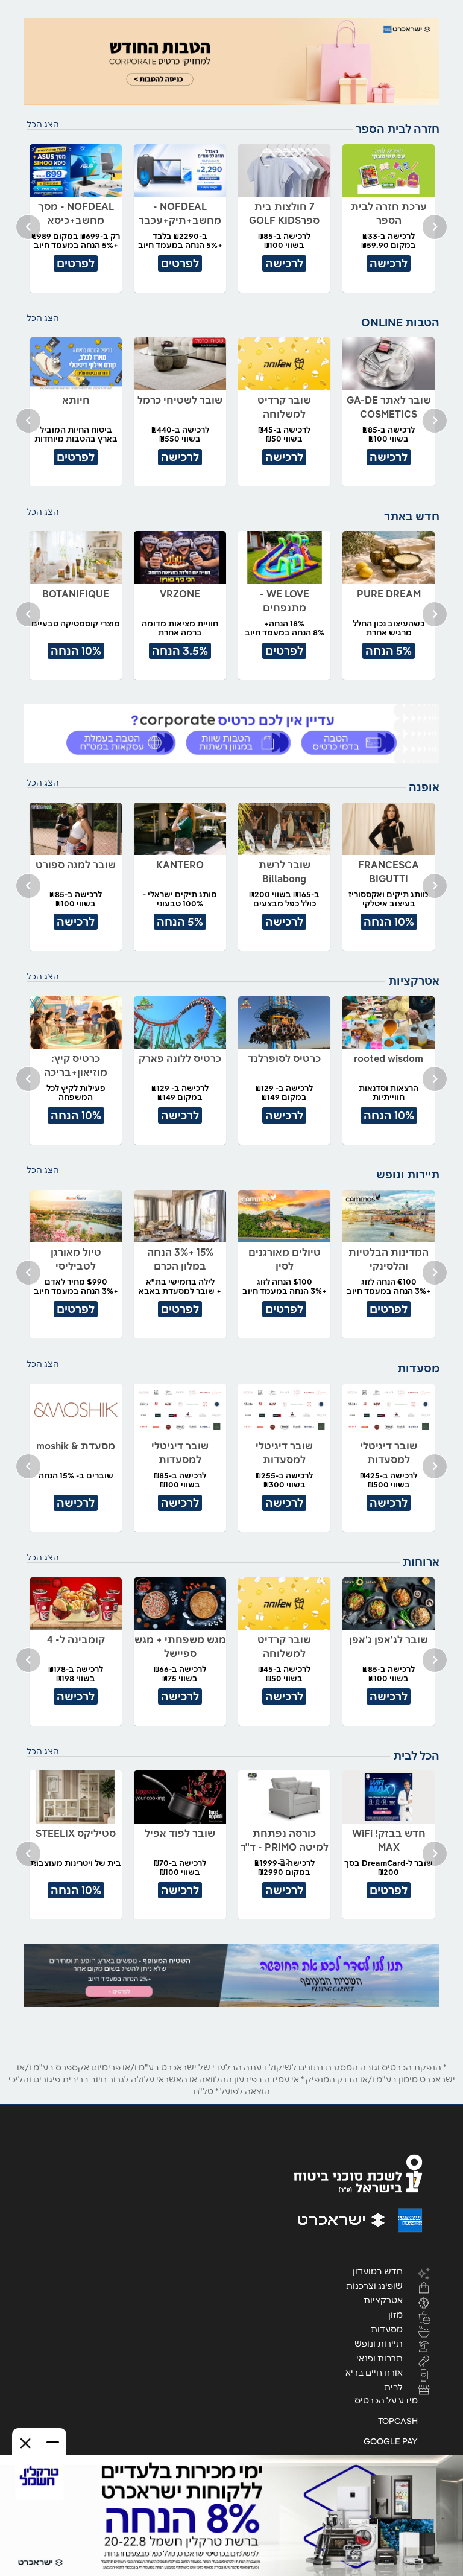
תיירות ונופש (379, 2343)
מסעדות (387, 2329)
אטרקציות (383, 2300)
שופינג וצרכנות (374, 2285)
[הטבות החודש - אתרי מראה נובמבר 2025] (231, 62)
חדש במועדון (378, 2271)
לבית (393, 2387)
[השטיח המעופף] (231, 1975)
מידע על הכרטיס (386, 2400)
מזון (395, 2314)
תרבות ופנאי (380, 2358)
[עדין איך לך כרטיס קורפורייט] (231, 734)
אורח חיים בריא (374, 2372)
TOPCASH (398, 2421)
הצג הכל (43, 124)
